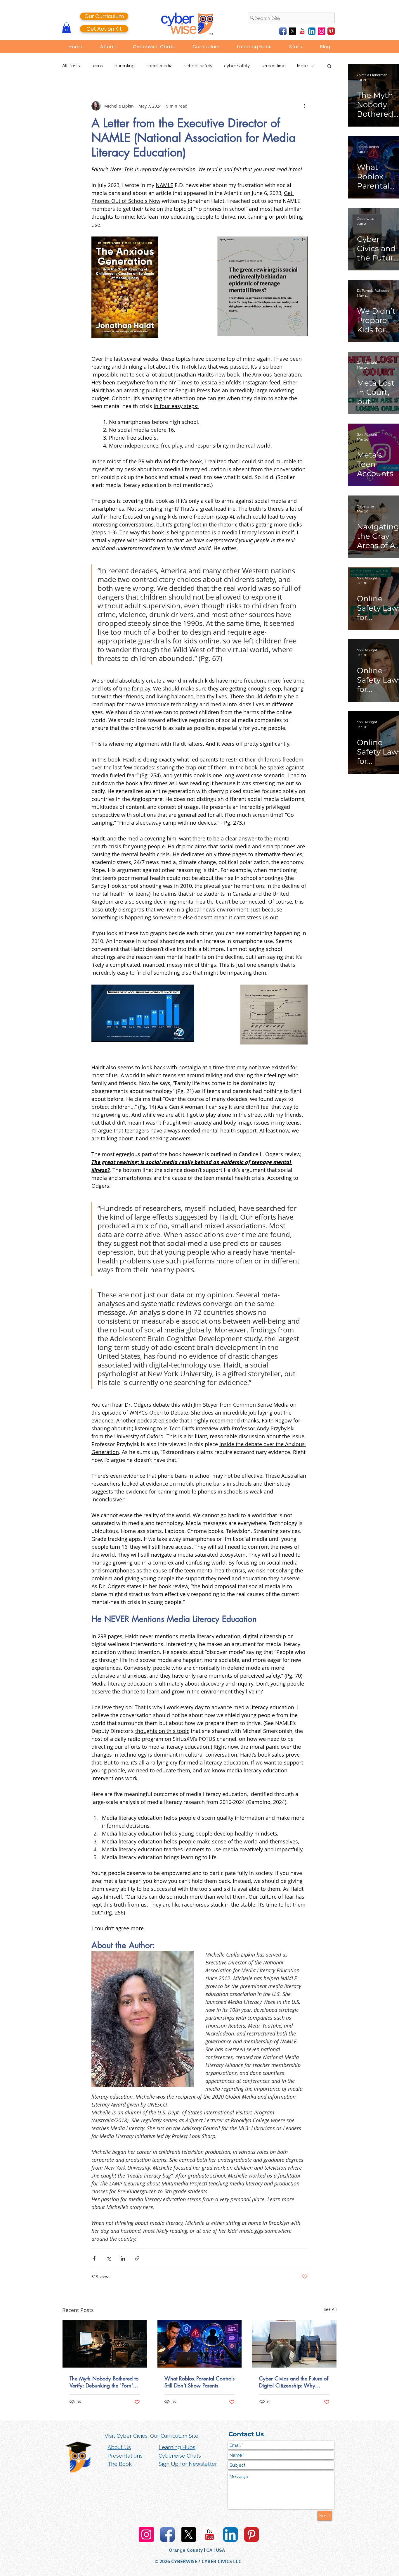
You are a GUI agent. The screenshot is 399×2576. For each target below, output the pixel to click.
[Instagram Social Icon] (321, 31)
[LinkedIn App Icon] (312, 31)
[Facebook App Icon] (283, 31)
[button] (66, 28)
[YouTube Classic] (302, 31)
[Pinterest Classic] (331, 31)
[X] (293, 31)
